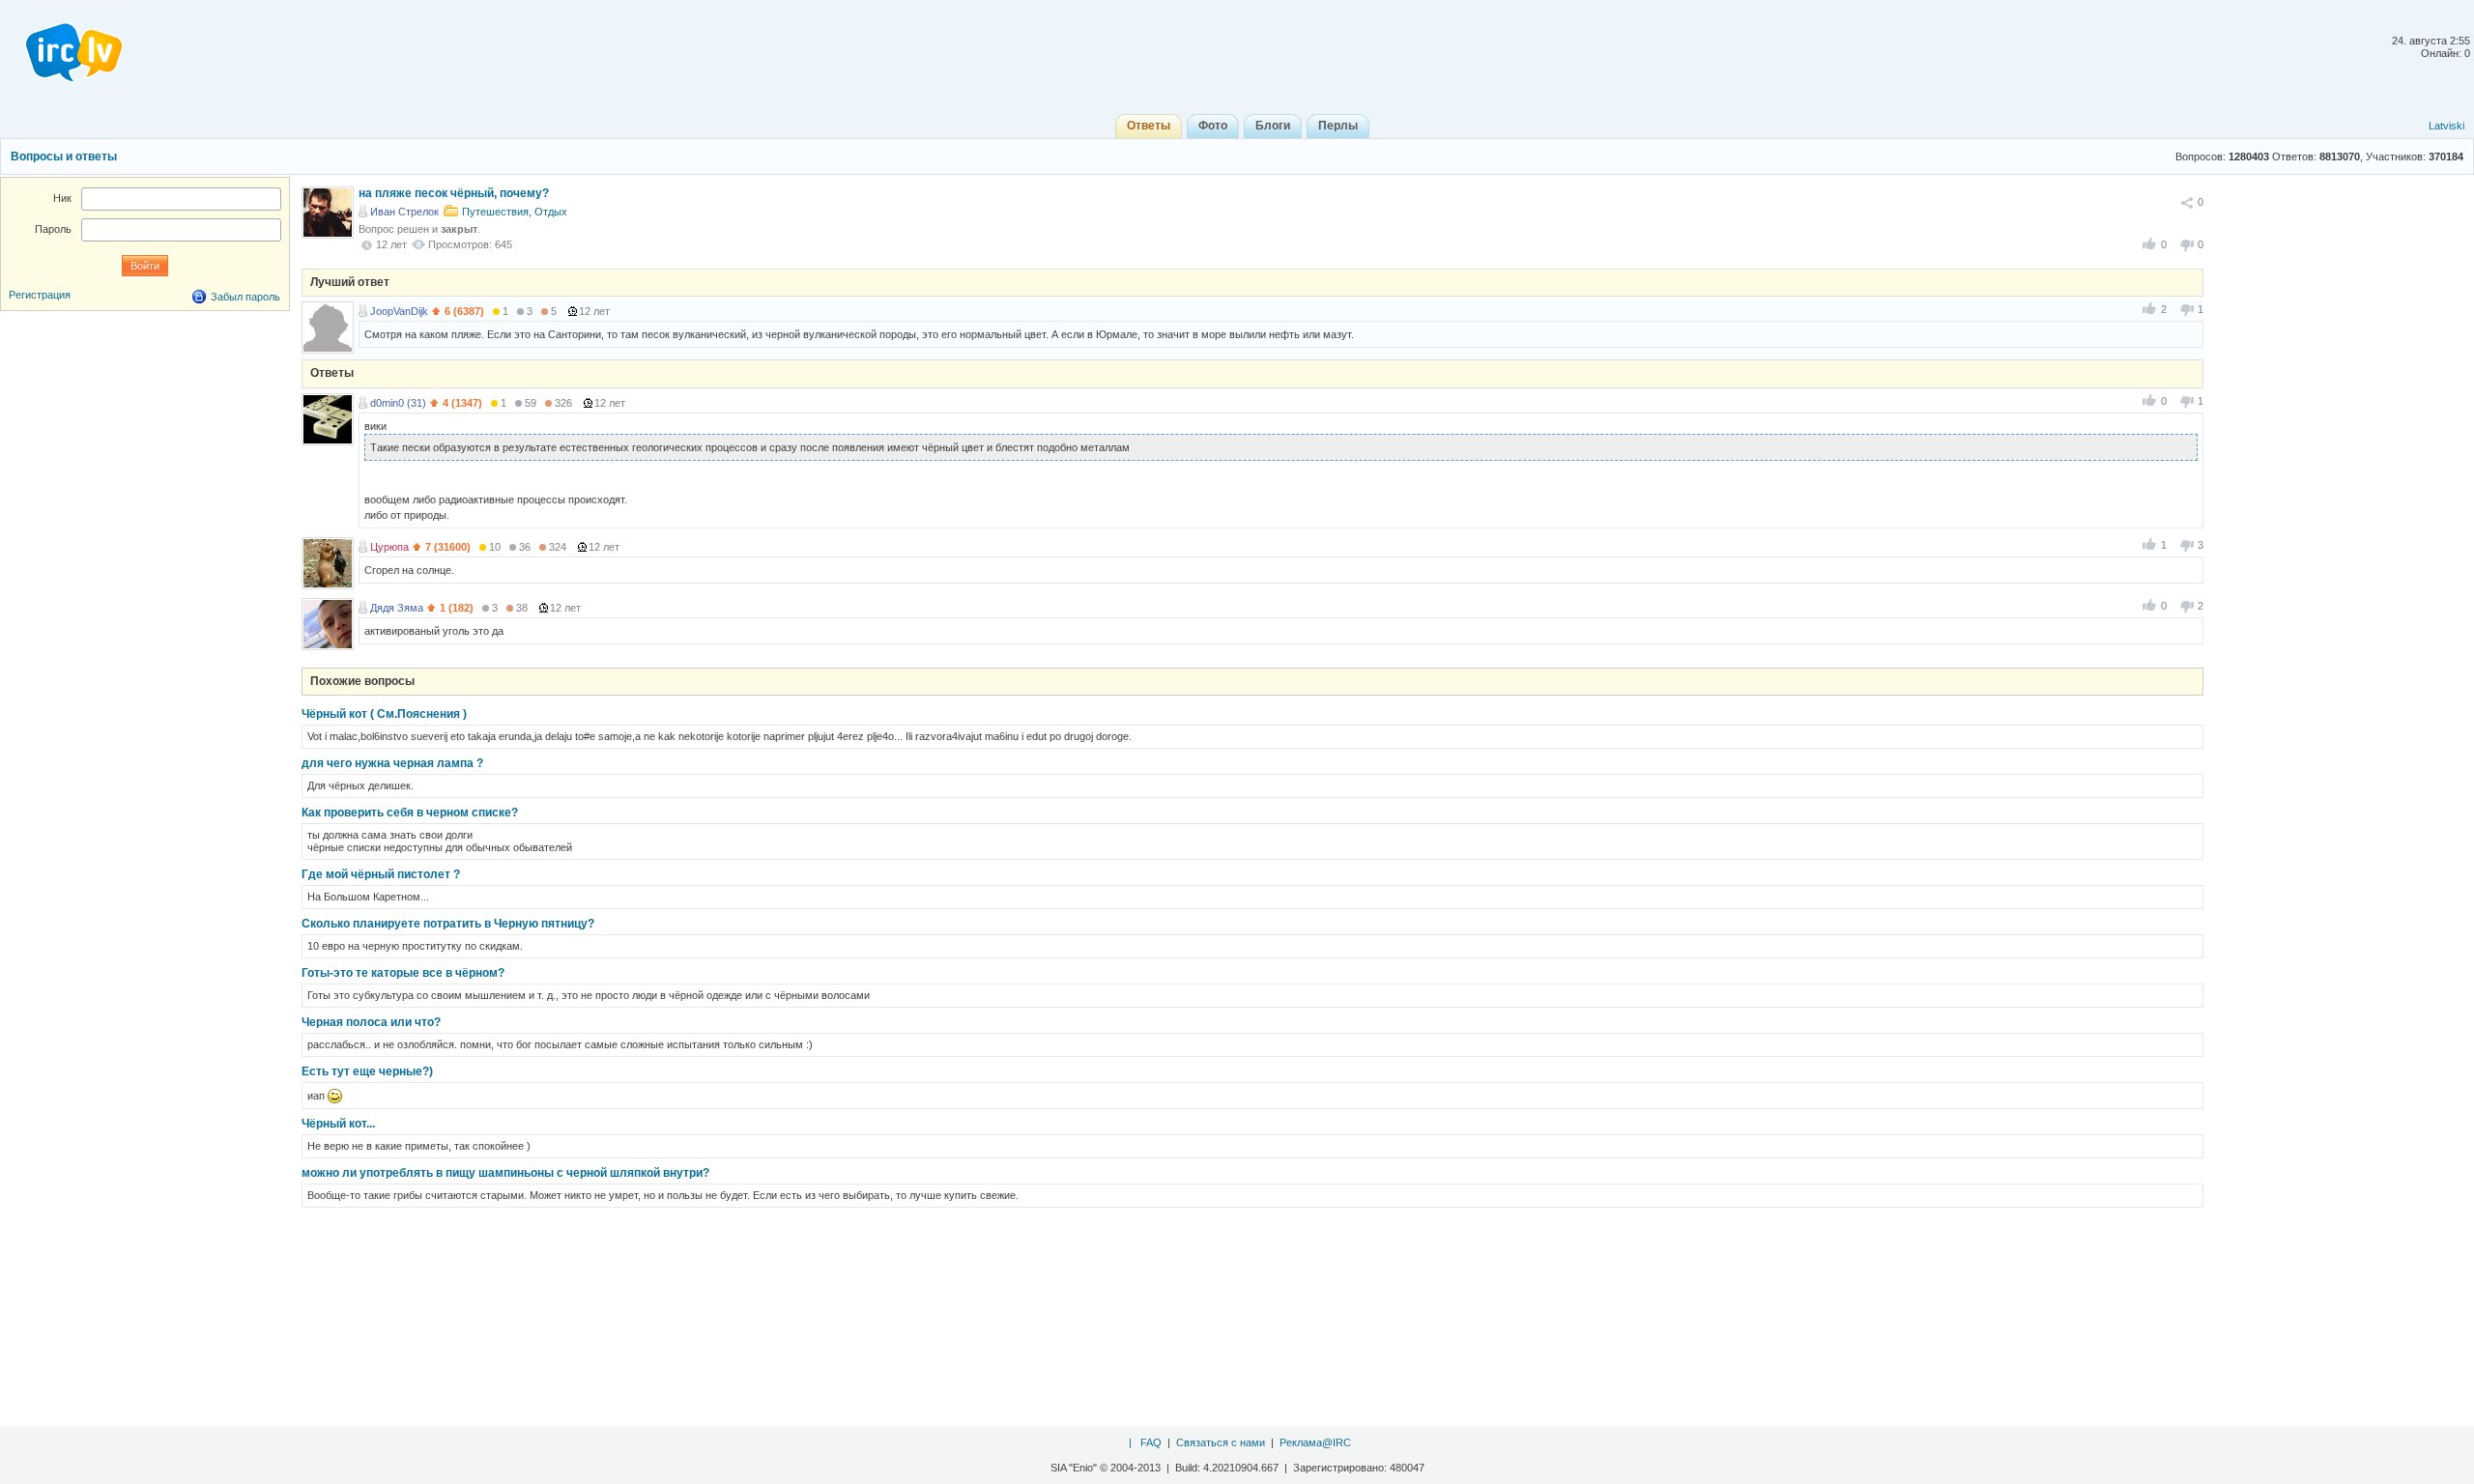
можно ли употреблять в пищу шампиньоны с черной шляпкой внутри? (505, 1173)
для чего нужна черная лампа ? (392, 763)
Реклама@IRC (1315, 1442)
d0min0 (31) (398, 403)
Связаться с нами (1221, 1442)
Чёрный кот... (338, 1124)
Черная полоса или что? (371, 1022)
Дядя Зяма (397, 608)
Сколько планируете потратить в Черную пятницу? (448, 924)
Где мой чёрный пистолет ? (381, 874)
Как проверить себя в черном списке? (410, 813)
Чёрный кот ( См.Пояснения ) (384, 714)
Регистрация (40, 295)
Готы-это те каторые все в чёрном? (403, 973)
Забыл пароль (245, 297)
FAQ (1151, 1442)
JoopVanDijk (399, 311)
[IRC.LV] (62, 46)
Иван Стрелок (404, 212)
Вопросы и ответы (64, 157)
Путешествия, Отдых (515, 212)
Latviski (2446, 126)
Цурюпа (389, 547)
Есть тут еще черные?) (367, 1071)
